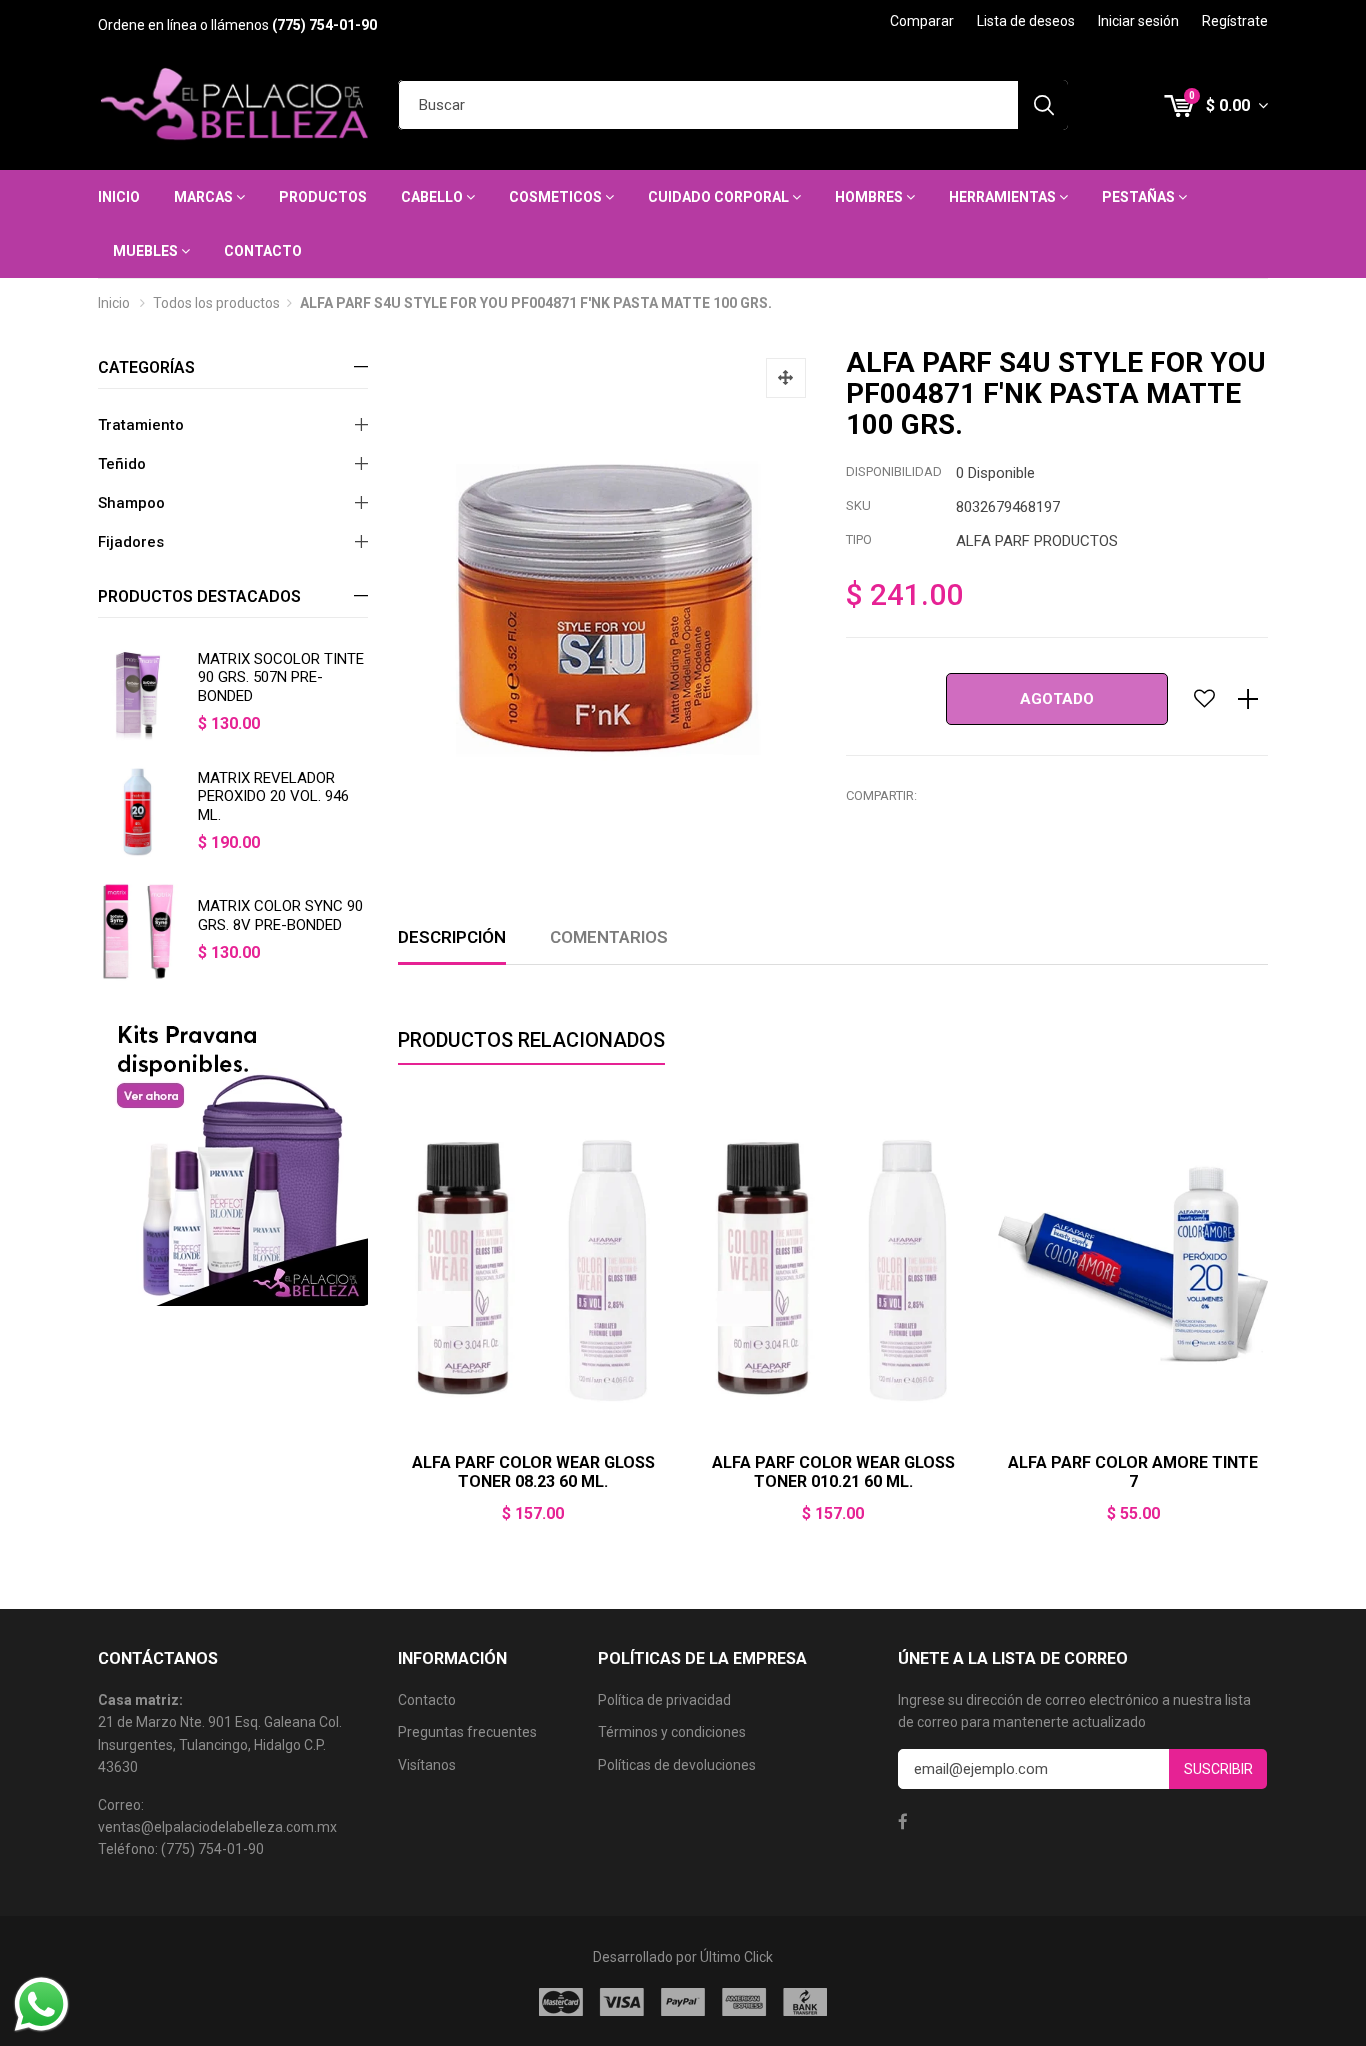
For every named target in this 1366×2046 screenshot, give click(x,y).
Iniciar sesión (1138, 21)
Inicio (119, 197)
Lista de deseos (1026, 21)
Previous (398, 1322)
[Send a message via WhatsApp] (41, 2004)
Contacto (263, 251)
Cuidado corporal (720, 197)
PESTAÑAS (1140, 197)
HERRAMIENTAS (1004, 197)
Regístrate (1235, 21)
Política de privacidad (664, 1700)
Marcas (205, 197)
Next (1268, 1322)
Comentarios (609, 937)
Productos (323, 197)
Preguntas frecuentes (467, 1732)
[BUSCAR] (1043, 105)
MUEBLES (147, 251)
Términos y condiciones (672, 1732)
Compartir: (881, 795)
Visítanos (427, 1765)
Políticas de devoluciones (677, 1765)
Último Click (736, 1957)
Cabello (433, 197)
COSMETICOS (557, 197)
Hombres (870, 197)
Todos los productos (216, 303)
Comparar (922, 21)
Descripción (452, 937)
